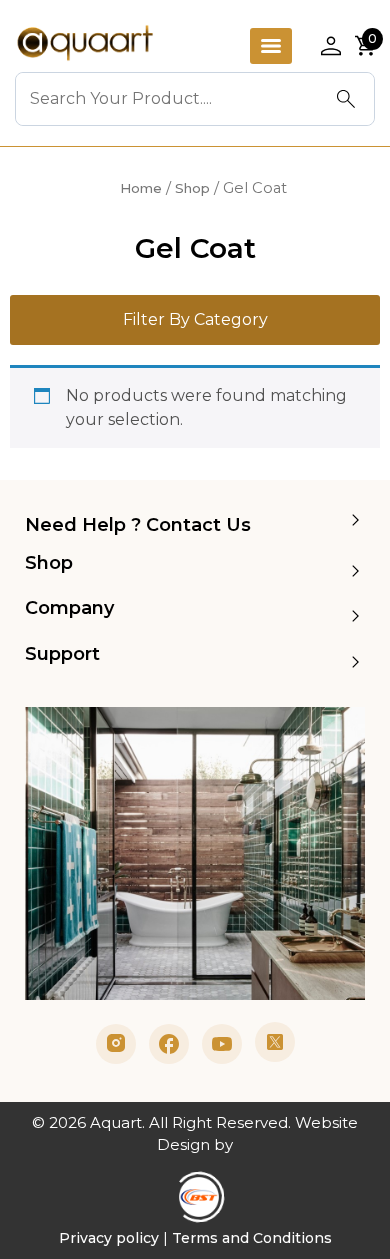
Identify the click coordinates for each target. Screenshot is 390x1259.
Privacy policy (109, 1238)
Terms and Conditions (252, 1238)
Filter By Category (195, 319)
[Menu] (271, 46)
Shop (192, 188)
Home (141, 188)
